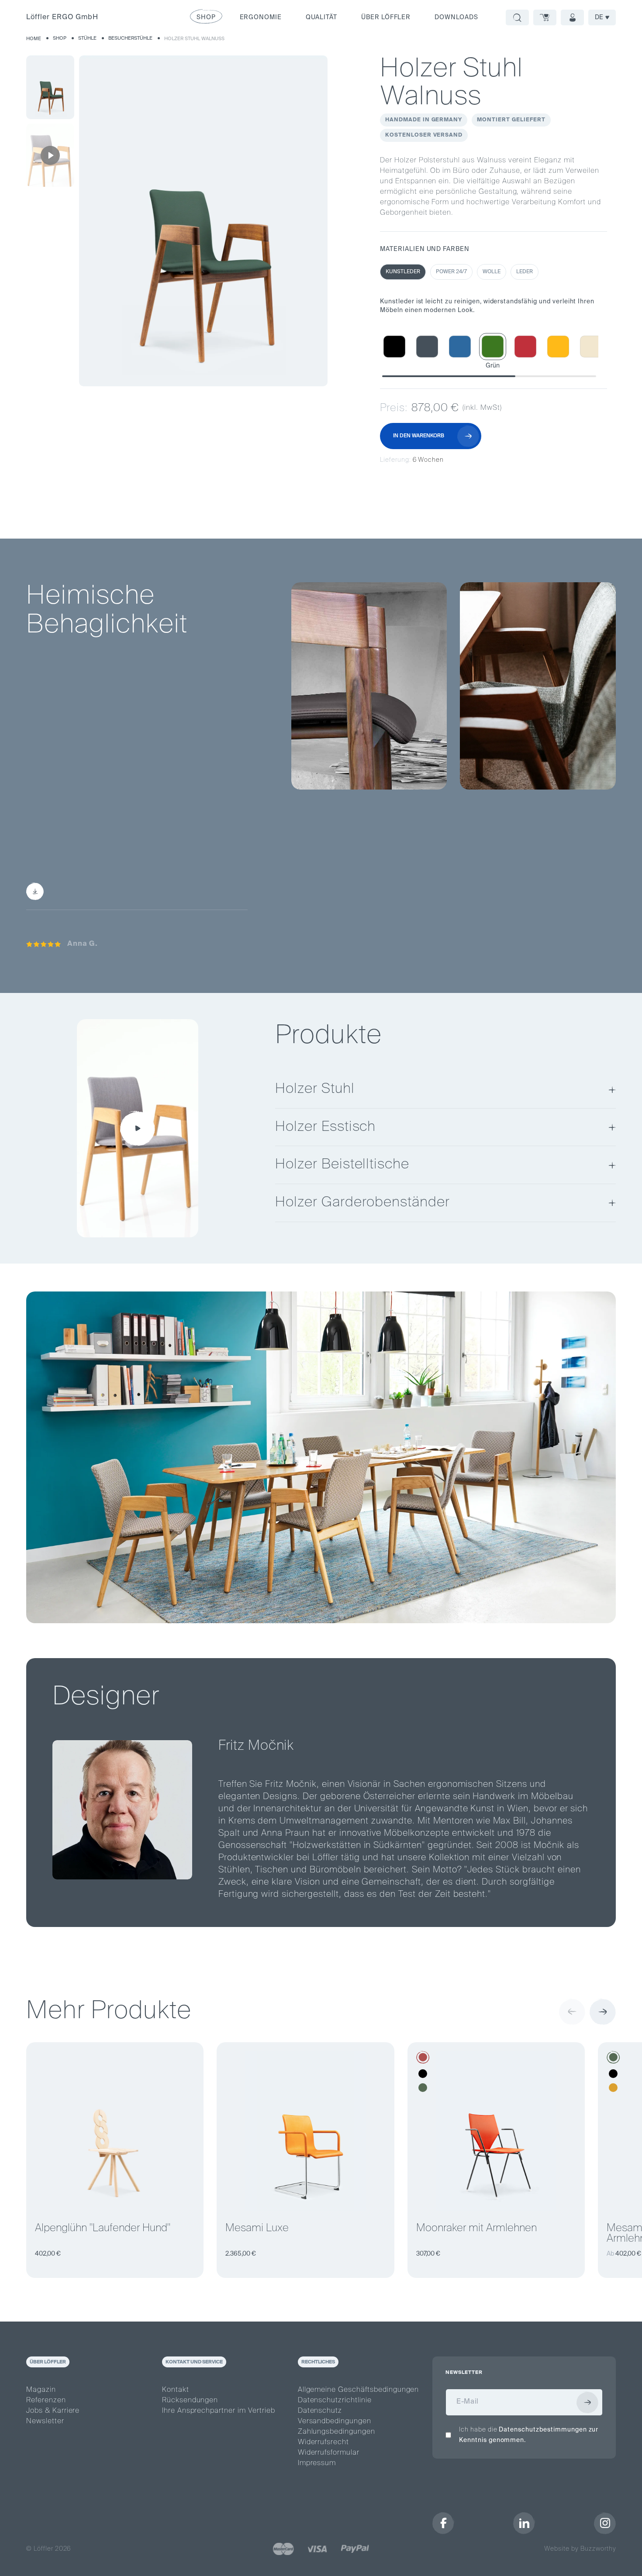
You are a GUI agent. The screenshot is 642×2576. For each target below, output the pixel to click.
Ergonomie (261, 17)
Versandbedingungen (335, 2421)
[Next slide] (603, 2012)
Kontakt (176, 2390)
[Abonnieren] (587, 2402)
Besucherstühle (130, 38)
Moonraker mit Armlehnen (476, 2228)
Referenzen (46, 2401)
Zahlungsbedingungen (337, 2432)
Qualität (321, 17)
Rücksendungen (190, 2401)
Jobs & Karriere (53, 2411)
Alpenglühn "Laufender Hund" (103, 2228)
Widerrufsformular (329, 2453)
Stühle (87, 38)
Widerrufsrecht (323, 2442)
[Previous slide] (572, 2012)
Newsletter (45, 2421)
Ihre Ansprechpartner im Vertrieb (219, 2411)
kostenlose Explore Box (114, 883)
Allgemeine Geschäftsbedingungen (359, 2390)
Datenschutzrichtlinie (335, 2401)
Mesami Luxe (257, 2228)
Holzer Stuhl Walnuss (194, 39)
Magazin (41, 2390)
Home (34, 39)
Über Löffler (386, 17)
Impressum (317, 2463)
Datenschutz (320, 2411)
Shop (60, 38)
